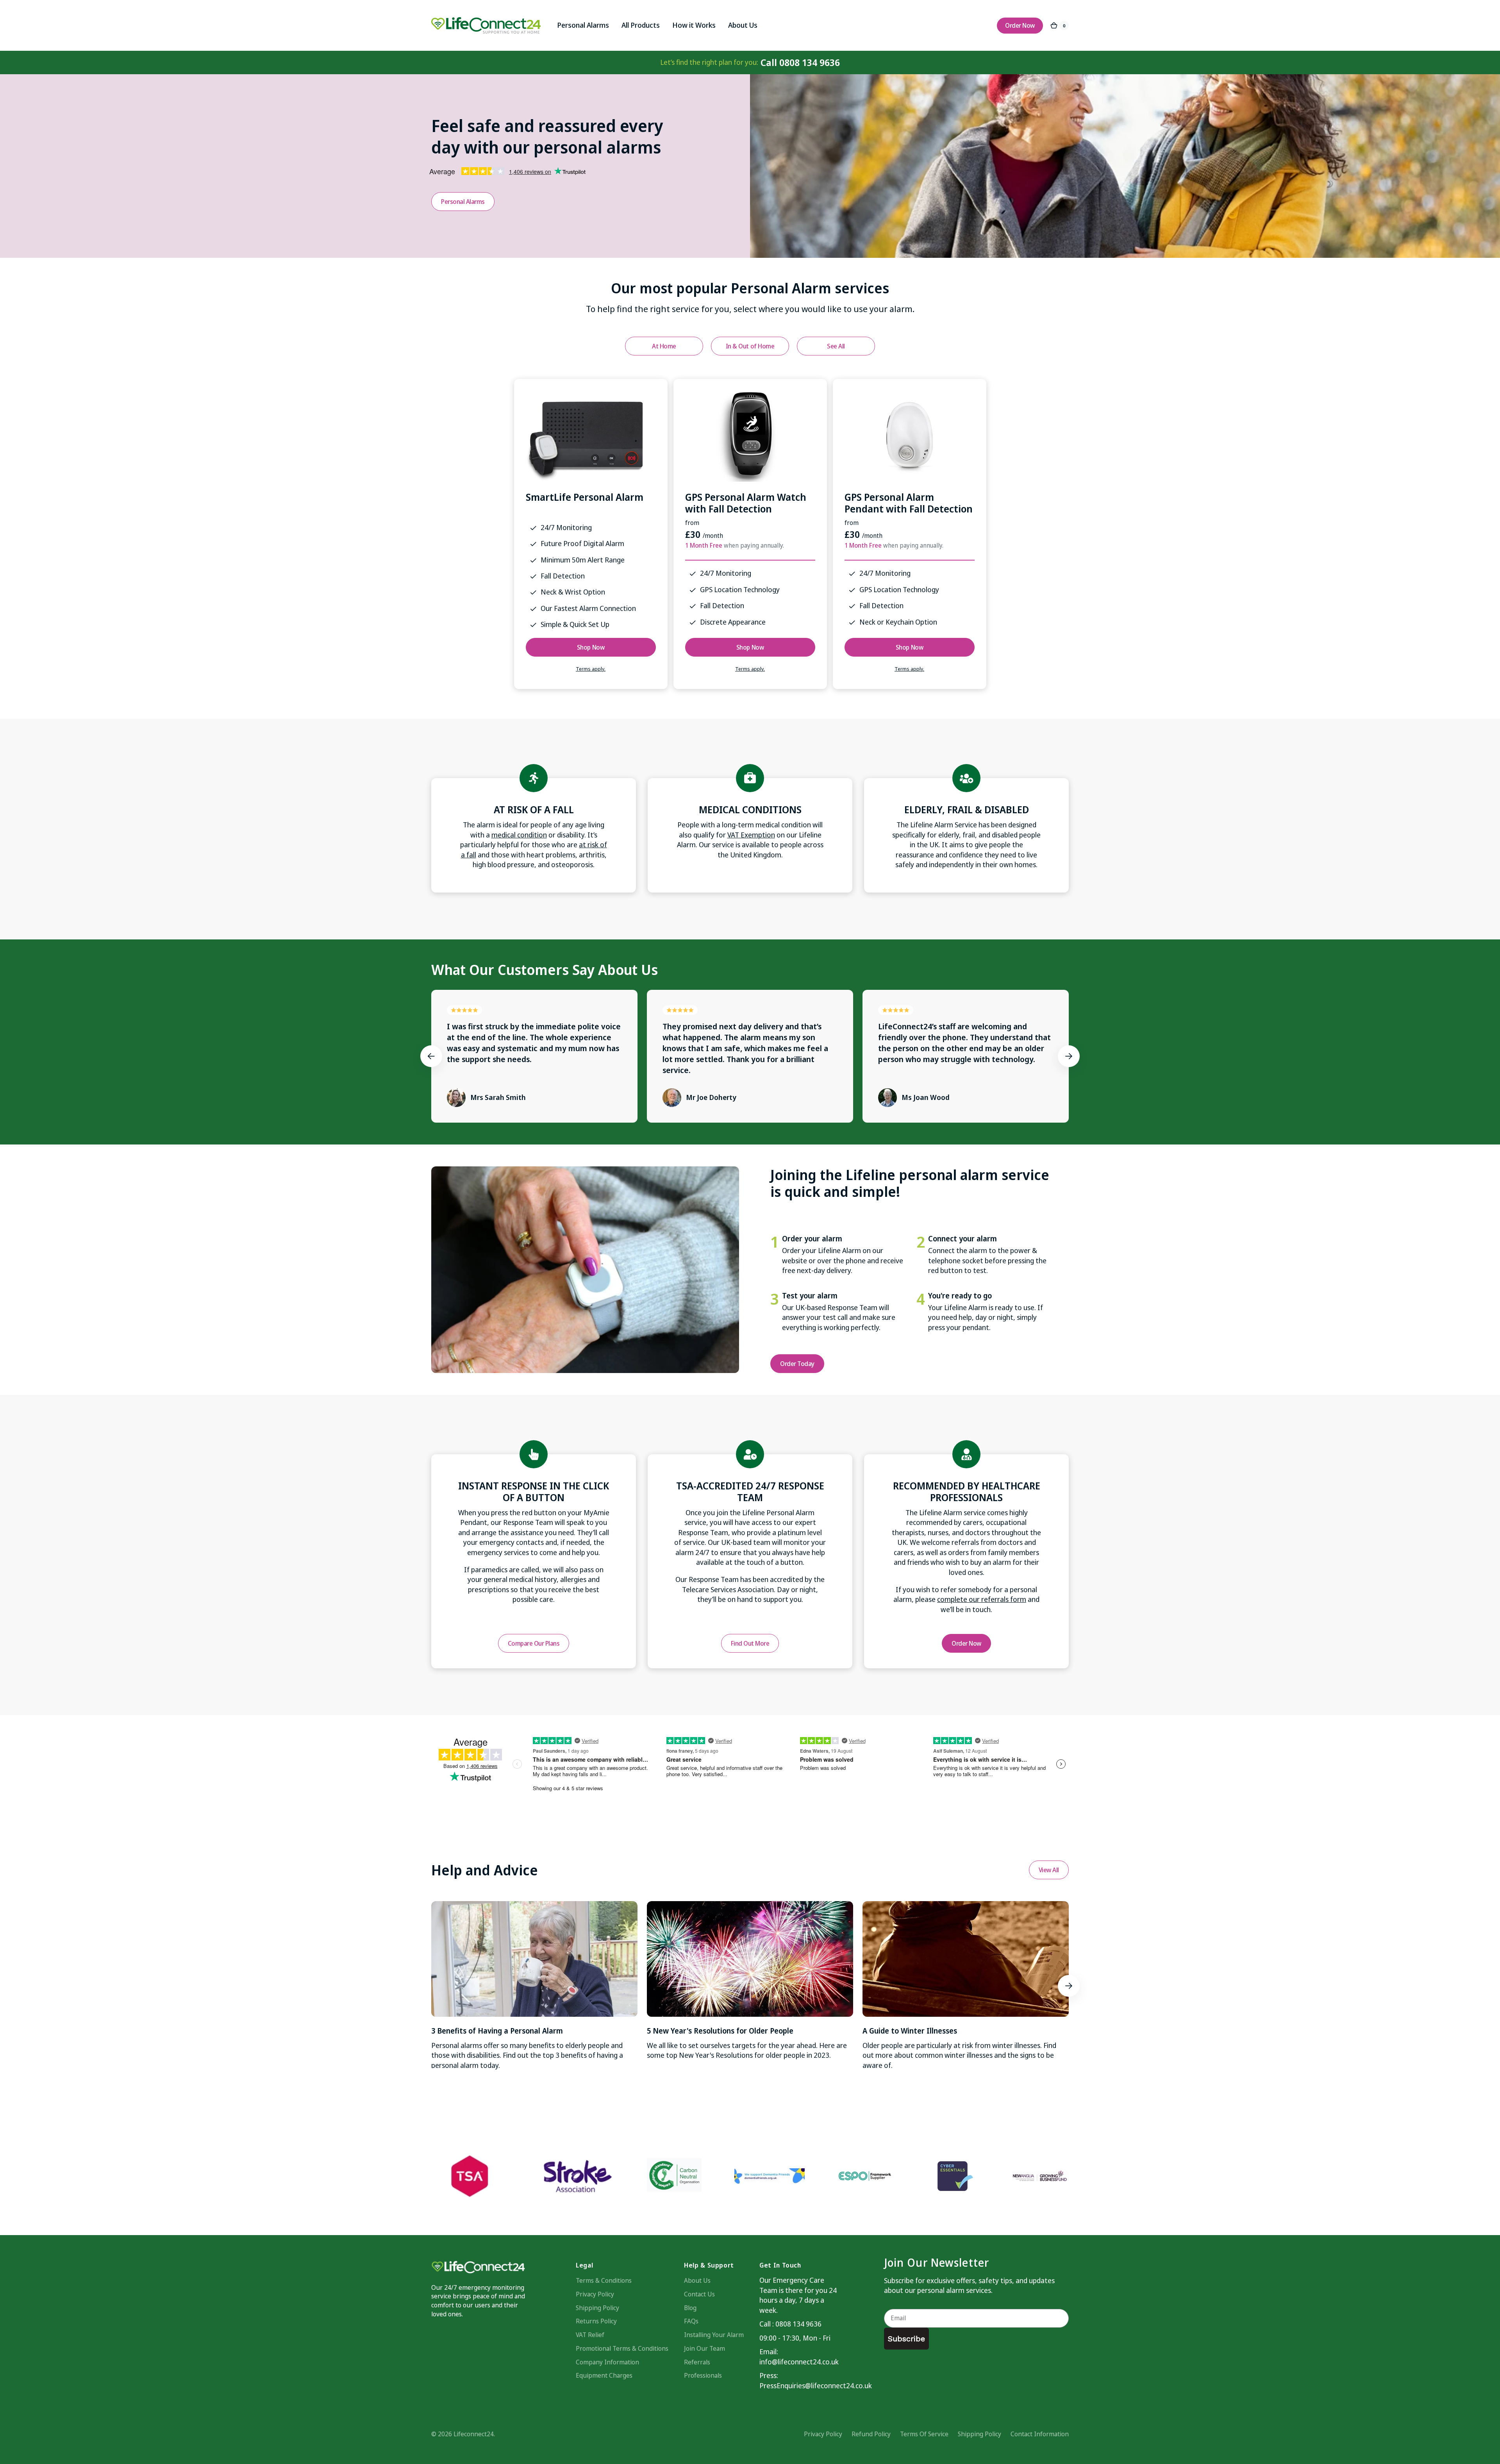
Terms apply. (591, 669)
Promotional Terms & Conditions (622, 2348)
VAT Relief (590, 2335)
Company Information (607, 2362)
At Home (664, 346)
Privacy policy (823, 2434)
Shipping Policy (597, 2308)
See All (836, 346)
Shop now (591, 647)
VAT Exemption (751, 835)
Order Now (966, 1643)
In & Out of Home (750, 346)
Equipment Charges (604, 2375)
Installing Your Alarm (714, 2335)
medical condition (519, 835)
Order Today (797, 1364)
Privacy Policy (595, 2294)
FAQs (691, 2321)
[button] (431, 1056)
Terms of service (924, 2434)
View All (1049, 1870)
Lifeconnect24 (474, 2434)
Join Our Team (704, 2348)
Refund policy (871, 2434)
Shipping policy (979, 2434)
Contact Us (699, 2294)
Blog (690, 2308)
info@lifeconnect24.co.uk (798, 2362)
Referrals (697, 2362)
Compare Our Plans (534, 1643)
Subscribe (906, 2339)
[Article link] (534, 1986)
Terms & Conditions (604, 2280)
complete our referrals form (982, 1599)
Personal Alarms (463, 202)
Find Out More (750, 1643)
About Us (697, 2280)
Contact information (1040, 2434)
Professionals (703, 2375)
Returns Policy (596, 2321)
